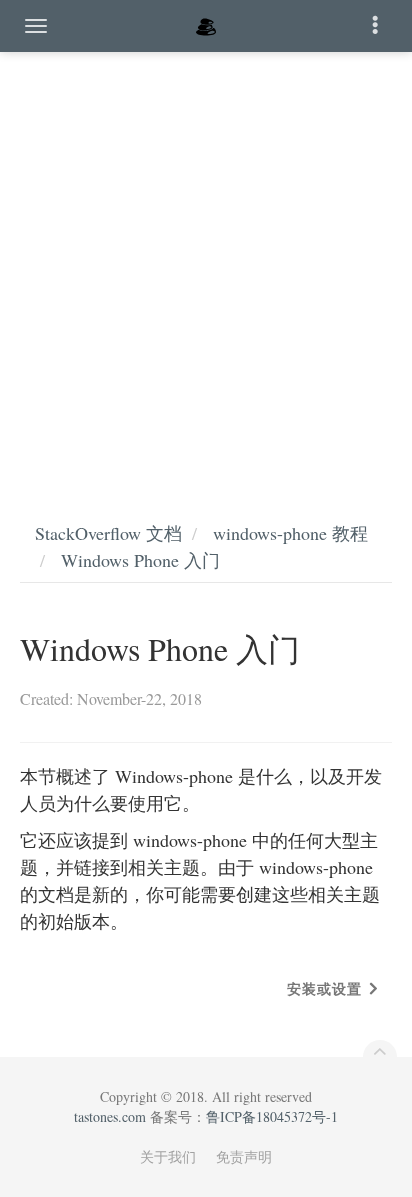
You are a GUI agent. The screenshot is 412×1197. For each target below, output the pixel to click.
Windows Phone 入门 (140, 560)
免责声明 (244, 1156)
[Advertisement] (206, 266)
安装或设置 (324, 988)
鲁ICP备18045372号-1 (272, 1116)
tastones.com (110, 1116)
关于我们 (168, 1156)
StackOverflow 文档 (108, 533)
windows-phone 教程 (290, 533)
